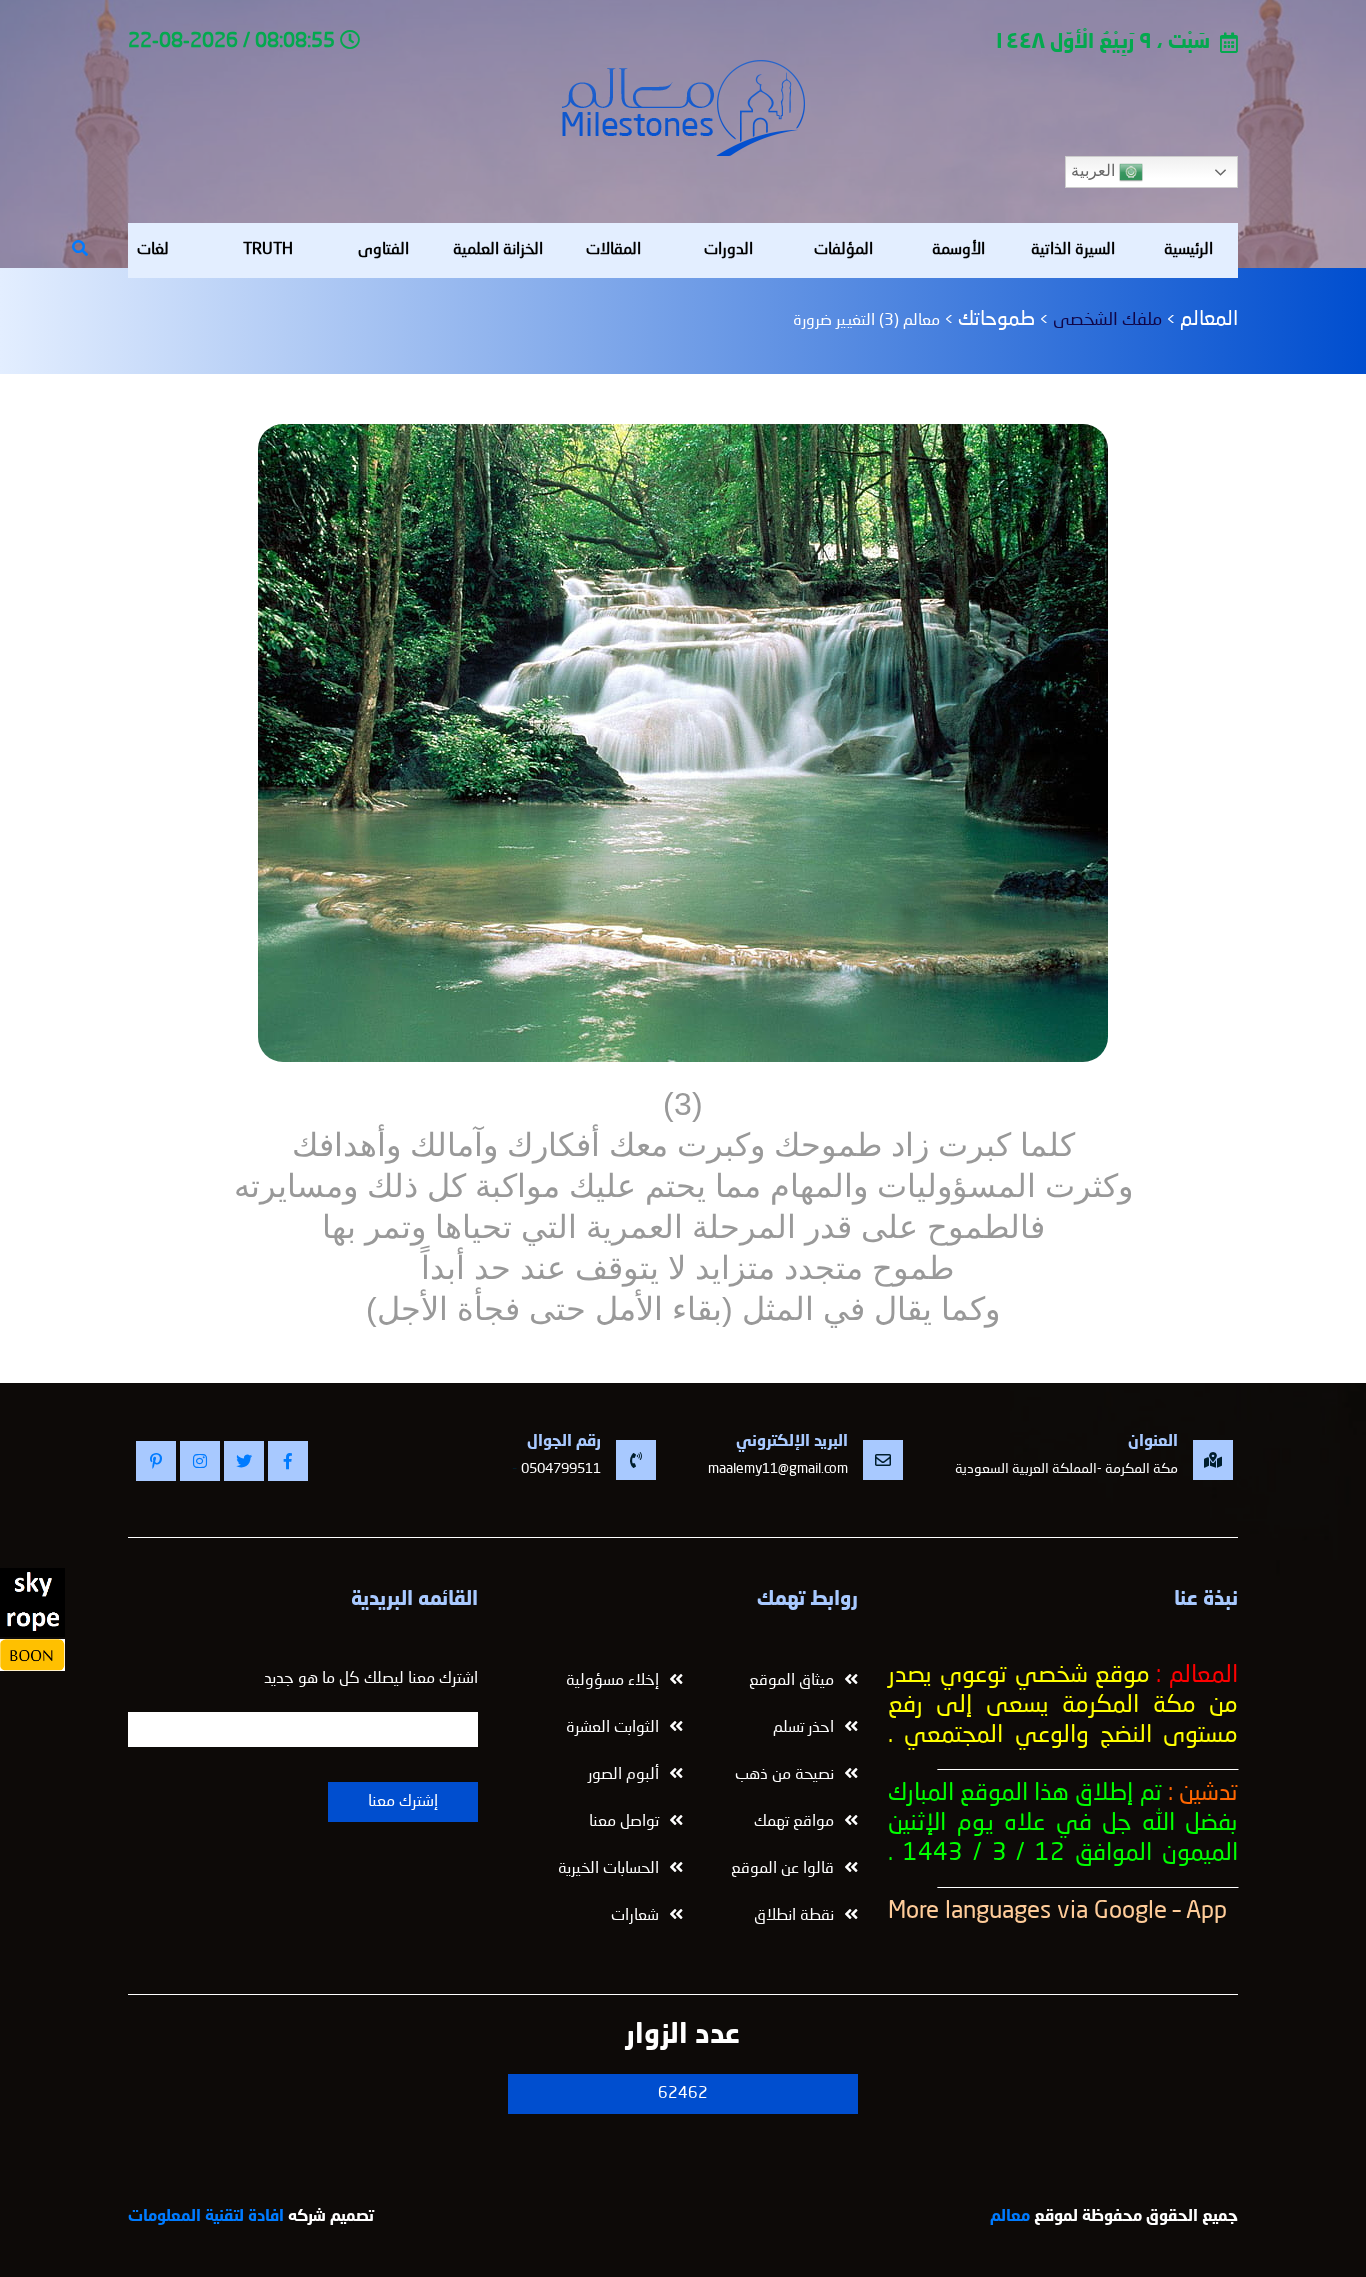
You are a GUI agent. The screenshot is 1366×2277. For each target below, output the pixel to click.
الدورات (728, 250)
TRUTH (268, 250)
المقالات (613, 250)
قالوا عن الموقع (782, 1869)
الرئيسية (1188, 250)
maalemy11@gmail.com (778, 1469)
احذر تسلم (803, 1728)
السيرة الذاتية (1073, 250)
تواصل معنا (624, 1822)
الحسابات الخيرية (608, 1869)
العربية (1095, 170)
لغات (153, 250)
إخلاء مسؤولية (612, 1681)
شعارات (635, 1916)
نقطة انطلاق (794, 1916)
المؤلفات (843, 250)
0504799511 (561, 1469)
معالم (1010, 2217)
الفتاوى (383, 250)
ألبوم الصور (623, 1775)
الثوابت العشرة (612, 1728)
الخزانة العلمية (498, 250)
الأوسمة (958, 250)
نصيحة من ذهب (784, 1775)
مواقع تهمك (794, 1822)
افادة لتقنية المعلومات (206, 2217)
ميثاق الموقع (791, 1681)
